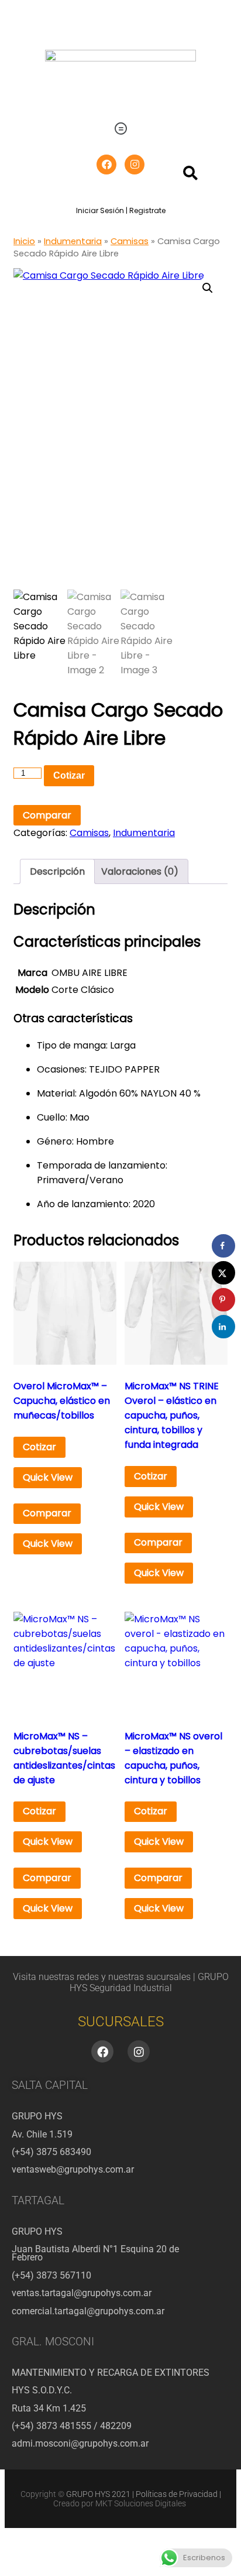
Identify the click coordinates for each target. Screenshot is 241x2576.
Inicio (24, 241)
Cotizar (69, 775)
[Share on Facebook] (223, 1246)
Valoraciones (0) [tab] (140, 871)
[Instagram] (135, 165)
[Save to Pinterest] (223, 1300)
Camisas (130, 241)
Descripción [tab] (57, 871)
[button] (120, 129)
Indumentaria (73, 241)
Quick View (48, 1477)
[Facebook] (106, 165)
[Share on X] (223, 1273)
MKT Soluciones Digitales (141, 2503)
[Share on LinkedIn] (223, 1327)
